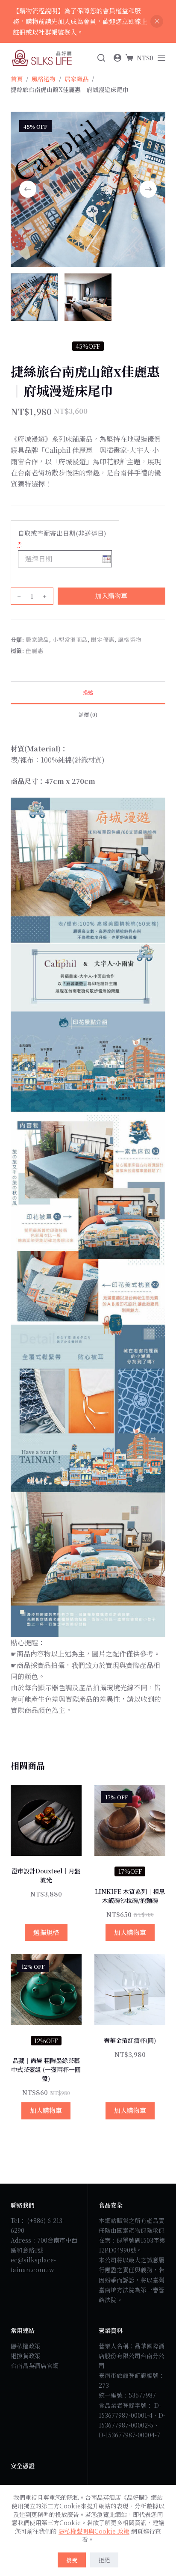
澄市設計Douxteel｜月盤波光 (46, 1875)
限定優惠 (103, 640)
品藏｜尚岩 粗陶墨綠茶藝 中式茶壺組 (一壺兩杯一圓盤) (46, 2069)
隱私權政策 (26, 2346)
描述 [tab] (88, 692)
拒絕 (104, 2560)
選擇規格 (46, 1932)
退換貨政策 (26, 2356)
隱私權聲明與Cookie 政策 (94, 2531)
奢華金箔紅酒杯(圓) (130, 2040)
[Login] (117, 58)
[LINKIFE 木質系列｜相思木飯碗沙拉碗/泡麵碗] (130, 1820)
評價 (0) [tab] (88, 714)
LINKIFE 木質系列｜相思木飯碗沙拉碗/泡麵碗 (130, 1896)
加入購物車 (111, 595)
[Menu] (161, 58)
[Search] (101, 58)
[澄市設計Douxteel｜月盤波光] (46, 1820)
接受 (72, 2560)
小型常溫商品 (70, 640)
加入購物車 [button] (130, 1932)
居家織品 (37, 640)
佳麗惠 (34, 651)
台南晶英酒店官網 (35, 2365)
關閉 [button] (157, 21)
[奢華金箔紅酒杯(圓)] (130, 1989)
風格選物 (130, 640)
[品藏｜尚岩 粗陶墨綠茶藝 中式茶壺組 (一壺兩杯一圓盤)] (46, 1989)
